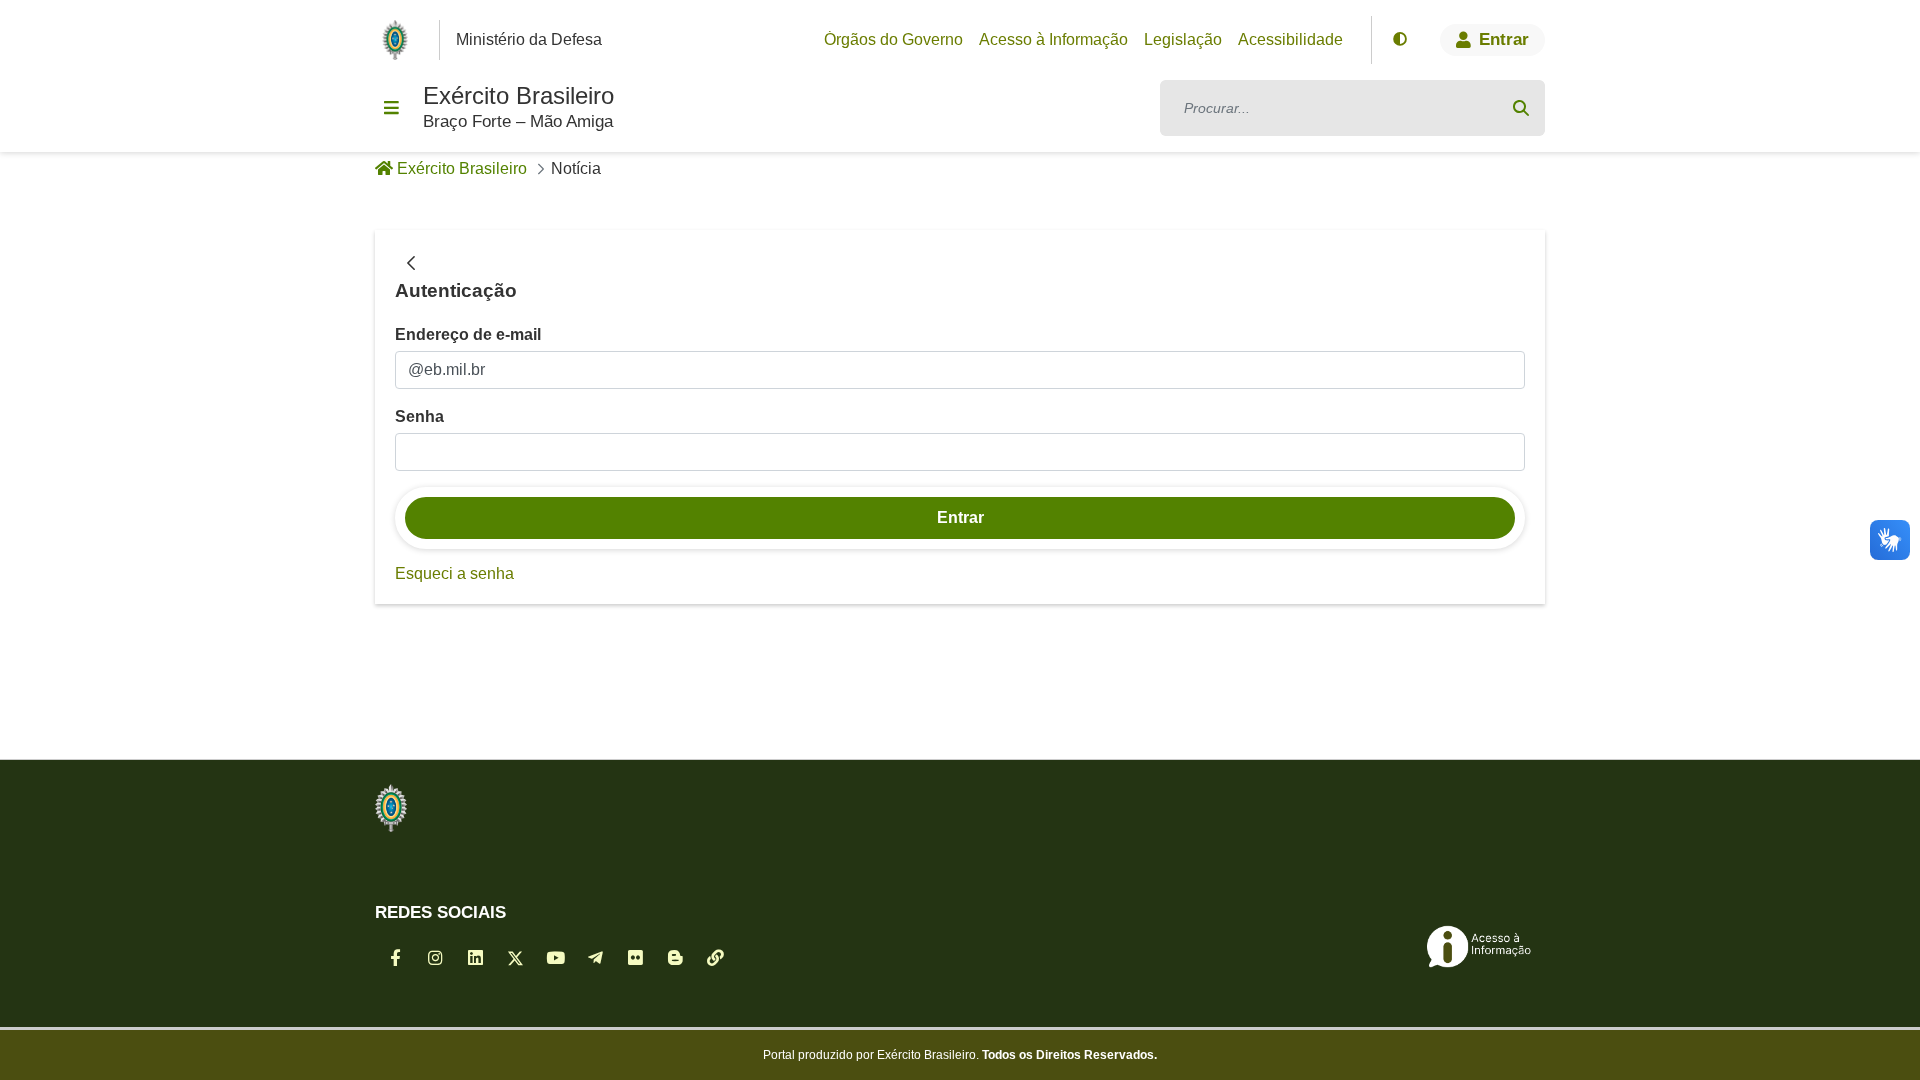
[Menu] (391, 108)
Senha (419, 416)
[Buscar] (1521, 108)
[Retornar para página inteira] (411, 264)
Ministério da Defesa (529, 39)
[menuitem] (893, 40)
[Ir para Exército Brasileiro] (399, 40)
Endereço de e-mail (468, 334)
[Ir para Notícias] (391, 808)
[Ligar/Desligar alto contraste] (1400, 40)
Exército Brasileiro (518, 95)
